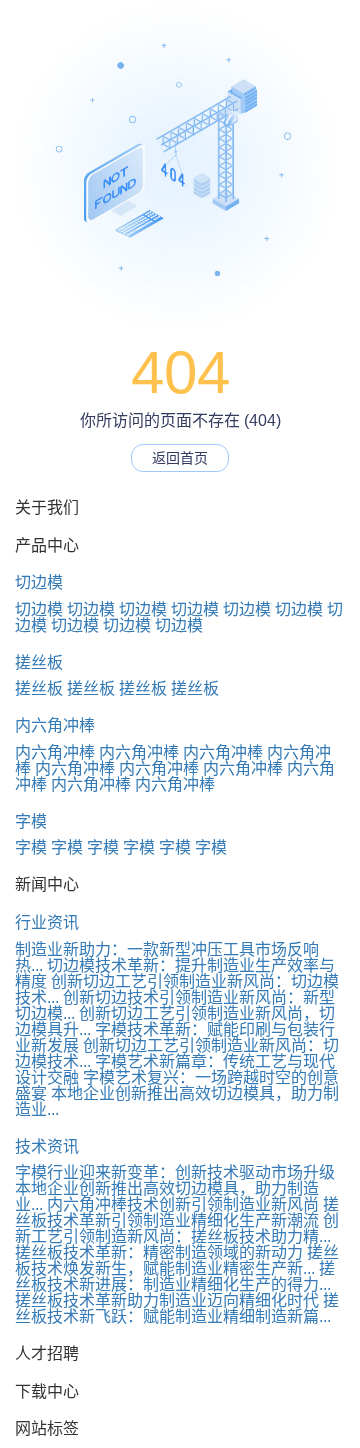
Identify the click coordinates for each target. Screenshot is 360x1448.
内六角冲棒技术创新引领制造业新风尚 (183, 1204)
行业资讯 (47, 922)
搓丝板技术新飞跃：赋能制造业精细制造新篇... (177, 1308)
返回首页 (180, 458)
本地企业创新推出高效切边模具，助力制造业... (177, 1101)
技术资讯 (47, 1146)
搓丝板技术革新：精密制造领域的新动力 (159, 1252)
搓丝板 (39, 662)
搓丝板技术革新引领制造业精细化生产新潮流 (177, 1212)
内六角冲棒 (55, 725)
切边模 (39, 582)
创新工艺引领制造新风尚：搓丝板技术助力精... (177, 1228)
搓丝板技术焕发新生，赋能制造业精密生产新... (177, 1260)
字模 (31, 821)
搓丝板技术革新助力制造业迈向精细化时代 (167, 1300)
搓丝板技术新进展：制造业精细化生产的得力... (175, 1276)
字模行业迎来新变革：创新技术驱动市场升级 (175, 1172)
